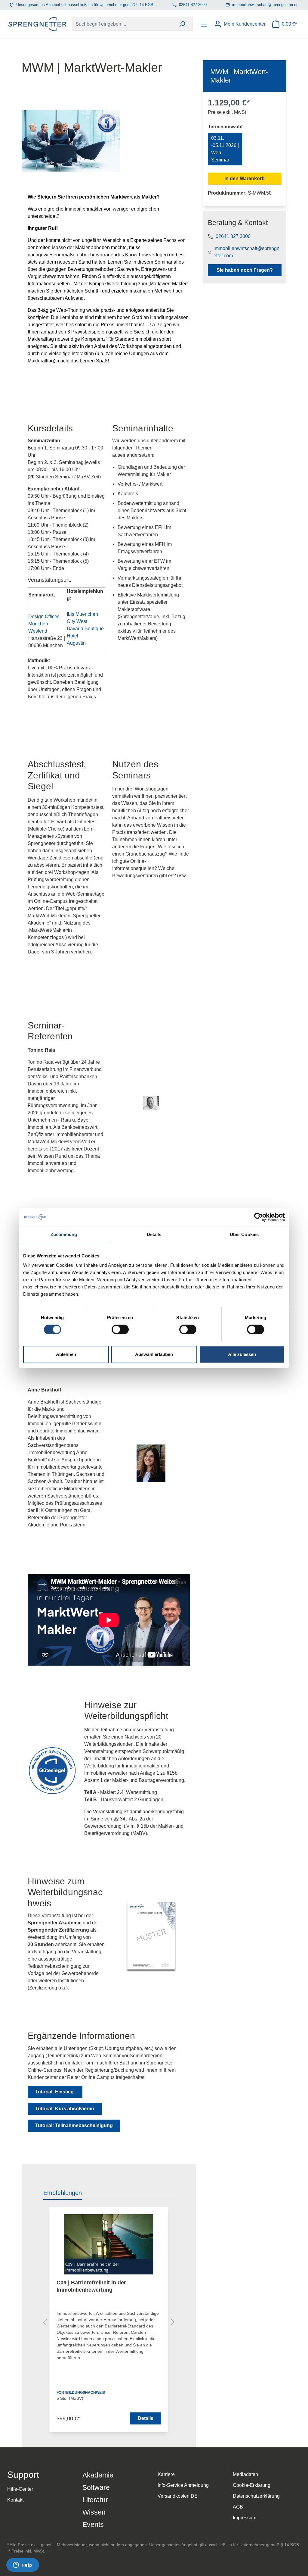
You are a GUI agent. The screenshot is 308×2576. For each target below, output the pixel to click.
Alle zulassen (242, 1354)
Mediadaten (245, 2474)
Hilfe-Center (20, 2489)
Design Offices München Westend (44, 624)
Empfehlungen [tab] (63, 2193)
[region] (109, 2324)
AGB (238, 2507)
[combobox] (122, 24)
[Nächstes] (173, 2323)
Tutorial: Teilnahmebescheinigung (74, 2125)
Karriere (166, 2474)
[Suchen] (182, 24)
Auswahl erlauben (154, 1354)
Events (93, 2524)
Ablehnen (66, 1354)
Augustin (76, 643)
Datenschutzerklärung (256, 2496)
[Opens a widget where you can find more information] (23, 2565)
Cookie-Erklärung (252, 2485)
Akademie (98, 2475)
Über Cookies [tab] (244, 1234)
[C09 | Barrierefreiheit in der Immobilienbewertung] (109, 2244)
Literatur (95, 2500)
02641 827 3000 (193, 5)
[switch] (120, 1329)
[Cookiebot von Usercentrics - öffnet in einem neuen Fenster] (259, 1217)
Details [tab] (154, 1234)
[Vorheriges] (45, 2323)
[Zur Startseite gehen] (37, 24)
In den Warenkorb (245, 178)
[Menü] (205, 24)
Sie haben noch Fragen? (245, 270)
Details (146, 2418)
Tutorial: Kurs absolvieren (65, 2109)
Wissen (94, 2512)
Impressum (245, 2518)
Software (96, 2487)
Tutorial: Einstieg (55, 2092)
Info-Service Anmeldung (183, 2485)
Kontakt (15, 2500)
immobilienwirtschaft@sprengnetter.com (246, 252)
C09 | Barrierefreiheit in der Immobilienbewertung (91, 2286)
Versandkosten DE (178, 2496)
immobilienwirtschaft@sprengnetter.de (265, 5)
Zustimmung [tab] (64, 1234)
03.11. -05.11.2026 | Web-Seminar (225, 149)
